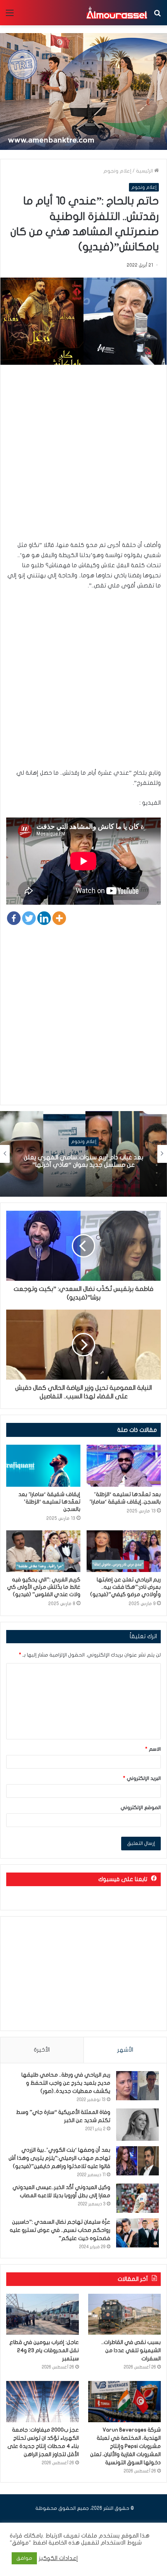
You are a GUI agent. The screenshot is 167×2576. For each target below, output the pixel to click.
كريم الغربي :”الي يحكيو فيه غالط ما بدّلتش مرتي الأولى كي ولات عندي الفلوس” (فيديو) (44, 1587)
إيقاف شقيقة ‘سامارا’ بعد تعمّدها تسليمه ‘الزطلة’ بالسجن (49, 1502)
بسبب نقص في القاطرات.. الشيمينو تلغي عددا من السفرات (131, 2350)
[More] (59, 918)
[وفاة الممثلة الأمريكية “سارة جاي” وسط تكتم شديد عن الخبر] (137, 2125)
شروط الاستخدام (120, 2543)
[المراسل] (117, 13)
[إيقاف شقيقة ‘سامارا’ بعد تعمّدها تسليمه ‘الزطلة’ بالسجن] (43, 1466)
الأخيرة (42, 2050)
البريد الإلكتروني (142, 1778)
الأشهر (125, 2050)
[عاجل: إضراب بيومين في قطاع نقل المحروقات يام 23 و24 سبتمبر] (43, 2314)
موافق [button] (24, 2558)
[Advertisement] (83, 456)
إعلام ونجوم (117, 171)
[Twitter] (29, 918)
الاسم (153, 1749)
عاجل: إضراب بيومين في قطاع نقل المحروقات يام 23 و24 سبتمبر (44, 2350)
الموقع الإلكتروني (141, 1808)
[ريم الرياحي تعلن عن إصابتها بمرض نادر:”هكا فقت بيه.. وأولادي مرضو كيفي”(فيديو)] (124, 1551)
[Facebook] (14, 918)
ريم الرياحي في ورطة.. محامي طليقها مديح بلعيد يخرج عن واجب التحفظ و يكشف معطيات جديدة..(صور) (66, 2083)
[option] (83, 1154)
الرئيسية (145, 171)
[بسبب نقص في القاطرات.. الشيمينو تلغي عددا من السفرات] (124, 2314)
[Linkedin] (44, 918)
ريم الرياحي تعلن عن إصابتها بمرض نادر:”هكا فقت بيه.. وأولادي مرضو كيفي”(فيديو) (125, 1587)
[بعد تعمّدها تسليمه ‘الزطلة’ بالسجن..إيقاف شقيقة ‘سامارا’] (124, 1466)
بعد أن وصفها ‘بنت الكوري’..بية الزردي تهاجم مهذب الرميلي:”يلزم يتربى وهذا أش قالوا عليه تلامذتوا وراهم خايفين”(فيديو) (59, 2158)
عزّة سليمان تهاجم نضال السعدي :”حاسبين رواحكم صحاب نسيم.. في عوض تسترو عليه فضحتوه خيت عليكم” (60, 2230)
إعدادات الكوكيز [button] (58, 2558)
